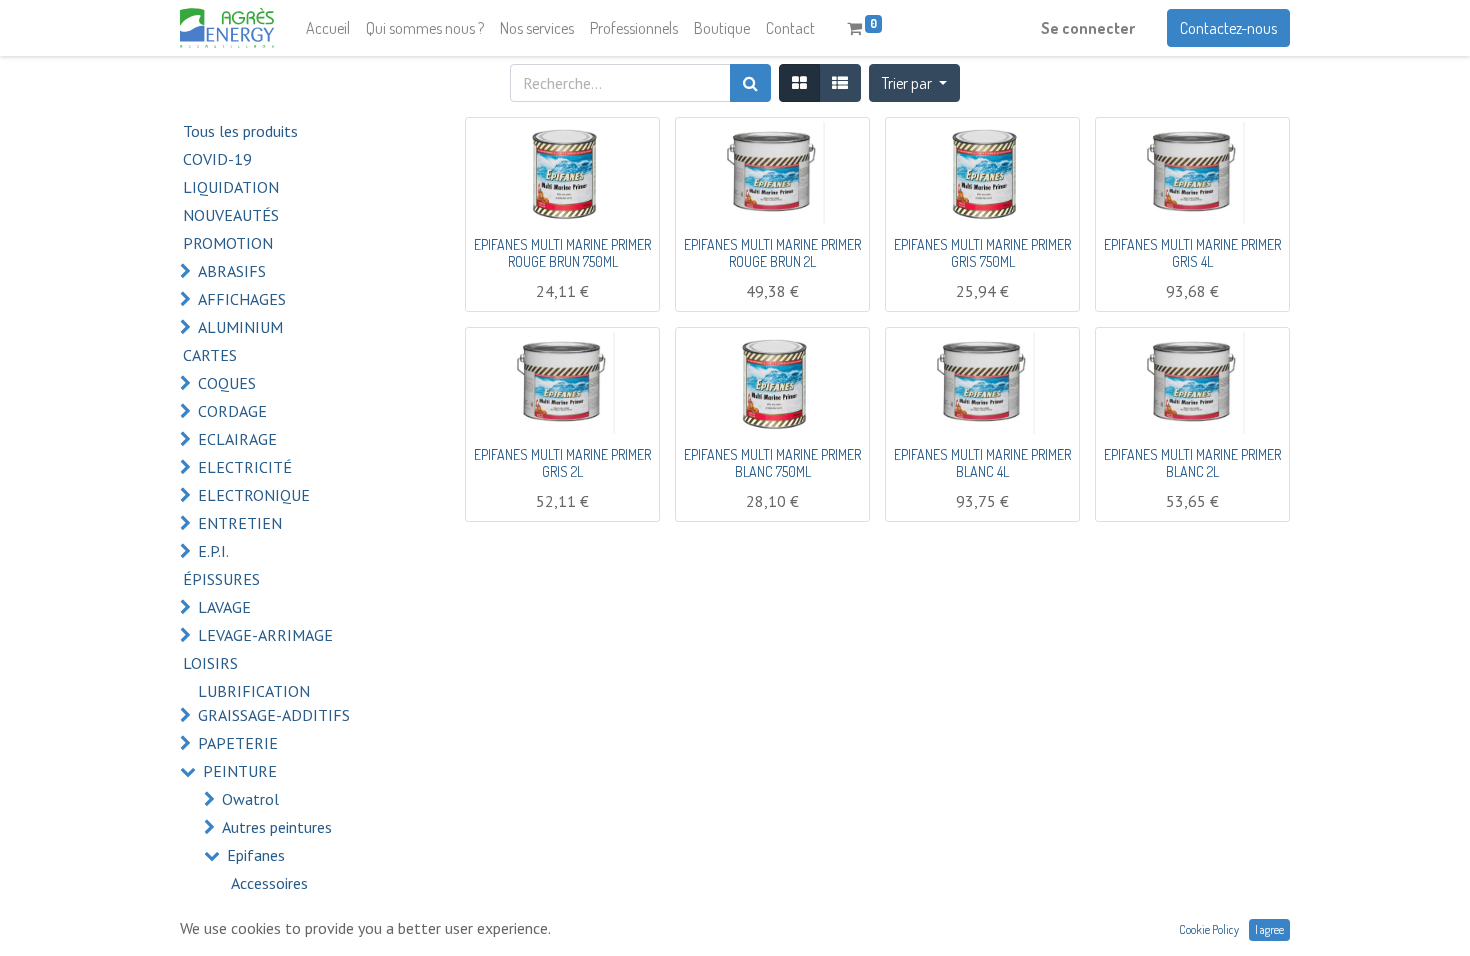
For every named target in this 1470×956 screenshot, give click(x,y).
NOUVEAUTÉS (231, 215)
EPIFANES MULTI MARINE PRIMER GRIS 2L (562, 463)
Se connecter (1088, 28)
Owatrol (250, 799)
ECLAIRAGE (237, 439)
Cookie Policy (1209, 929)
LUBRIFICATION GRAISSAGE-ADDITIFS (274, 703)
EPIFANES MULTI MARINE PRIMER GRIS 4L (1192, 253)
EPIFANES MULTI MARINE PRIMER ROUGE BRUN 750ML (562, 253)
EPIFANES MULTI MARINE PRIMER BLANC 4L (982, 463)
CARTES (210, 355)
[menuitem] (328, 28)
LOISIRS (210, 663)
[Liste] (840, 83)
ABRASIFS (232, 271)
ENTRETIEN (240, 523)
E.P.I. (213, 551)
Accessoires (269, 883)
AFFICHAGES (242, 299)
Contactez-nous (1228, 28)
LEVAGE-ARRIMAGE (265, 635)
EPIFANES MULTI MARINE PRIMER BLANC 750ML (772, 463)
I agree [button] (1269, 929)
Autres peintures (277, 827)
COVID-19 (217, 159)
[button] (914, 83)
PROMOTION (228, 243)
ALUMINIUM (240, 327)
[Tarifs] (799, 83)
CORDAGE (232, 411)
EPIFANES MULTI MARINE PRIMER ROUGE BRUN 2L (772, 253)
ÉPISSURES (221, 579)
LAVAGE (224, 607)
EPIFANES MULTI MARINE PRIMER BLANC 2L (1192, 463)
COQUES (227, 383)
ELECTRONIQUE (254, 495)
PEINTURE (240, 771)
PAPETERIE (238, 743)
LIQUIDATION (231, 187)
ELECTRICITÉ (245, 467)
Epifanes (256, 855)
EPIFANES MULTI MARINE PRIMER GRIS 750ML (982, 253)
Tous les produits (240, 131)
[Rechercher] (750, 83)
